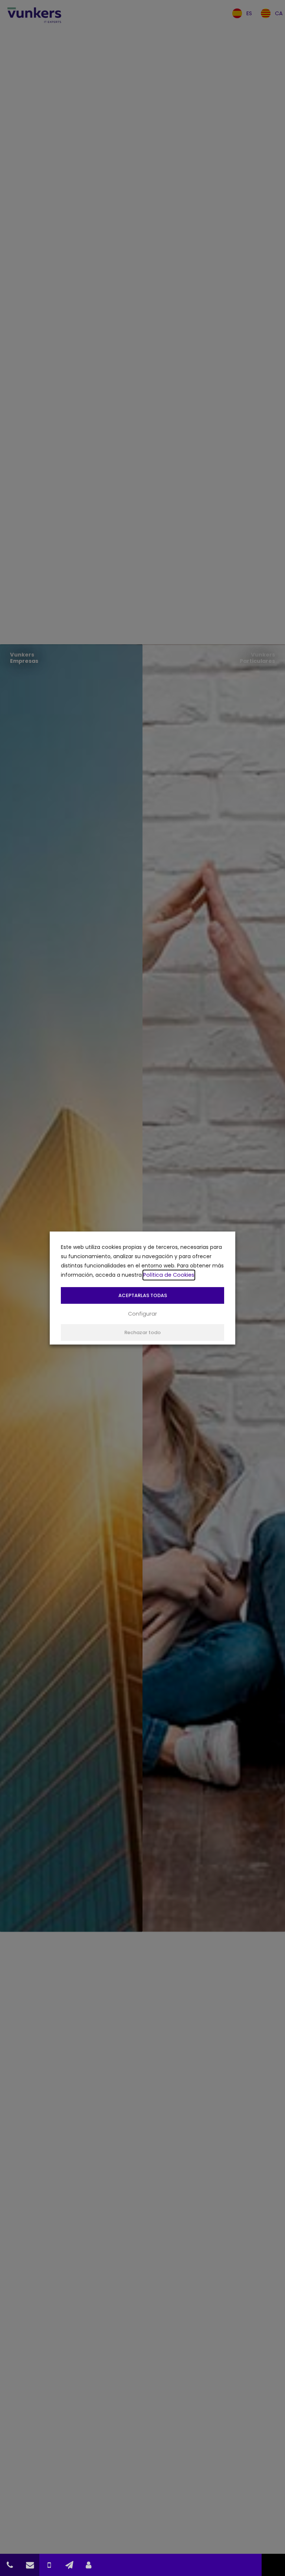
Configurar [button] (142, 1314)
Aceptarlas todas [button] (143, 1295)
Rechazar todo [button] (142, 1332)
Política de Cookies (169, 1275)
